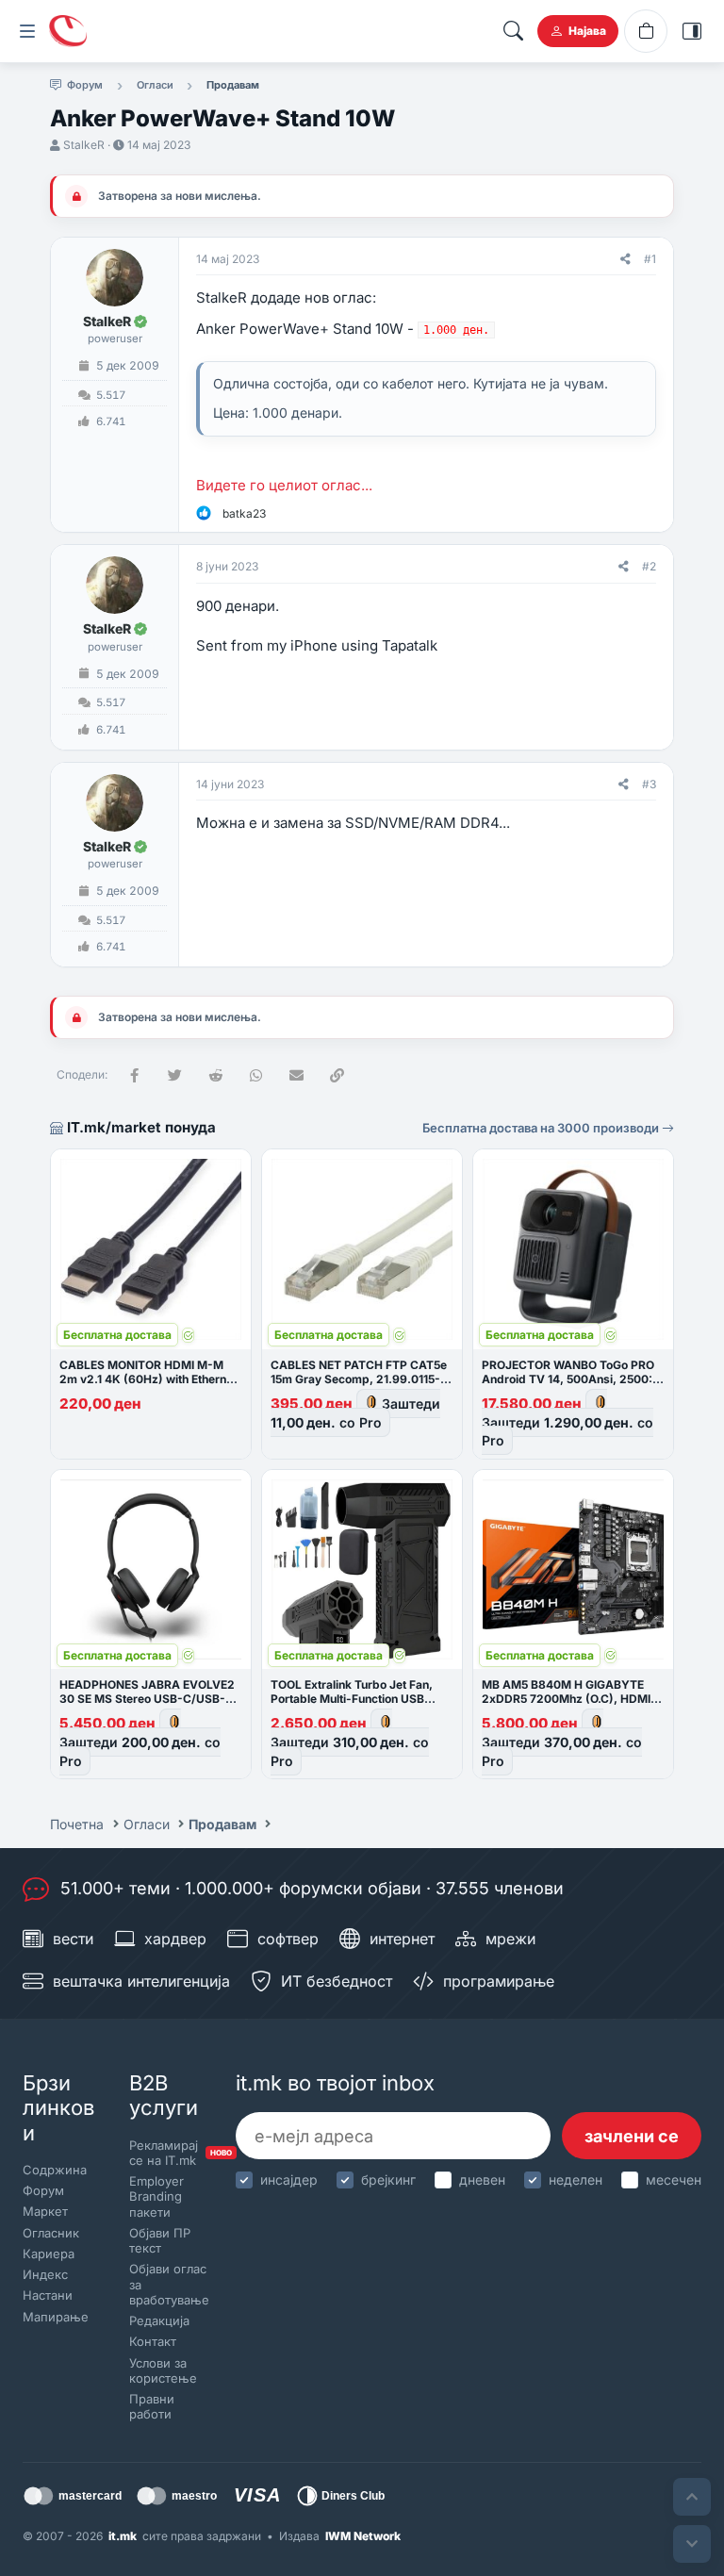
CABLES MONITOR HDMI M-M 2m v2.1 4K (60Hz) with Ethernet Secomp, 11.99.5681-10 (148, 1379)
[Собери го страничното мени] (27, 31)
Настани (48, 2295)
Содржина (55, 2170)
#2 (649, 566)
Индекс (45, 2274)
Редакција (159, 2320)
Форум (43, 2190)
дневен (482, 2180)
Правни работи (152, 2406)
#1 (650, 259)
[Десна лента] (692, 31)
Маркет (45, 2211)
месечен (674, 2180)
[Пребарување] (513, 31)
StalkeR (84, 145)
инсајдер (289, 2180)
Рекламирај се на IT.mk (166, 2153)
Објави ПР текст (160, 2240)
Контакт (153, 2341)
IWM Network (363, 2536)
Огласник (51, 2233)
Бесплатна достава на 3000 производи (542, 1128)
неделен (576, 2180)
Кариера (49, 2254)
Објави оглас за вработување (166, 2284)
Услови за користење (163, 2370)
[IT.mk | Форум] (68, 31)
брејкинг (388, 2180)
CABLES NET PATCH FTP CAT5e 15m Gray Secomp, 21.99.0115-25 (359, 1379)
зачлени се (632, 2136)
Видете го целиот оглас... (284, 485)
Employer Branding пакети (156, 2196)
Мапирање (56, 2317)
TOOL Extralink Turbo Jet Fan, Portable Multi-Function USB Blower (352, 1699)
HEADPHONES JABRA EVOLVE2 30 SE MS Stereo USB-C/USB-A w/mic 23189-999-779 (147, 1699)
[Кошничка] (646, 31)
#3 (649, 784)
